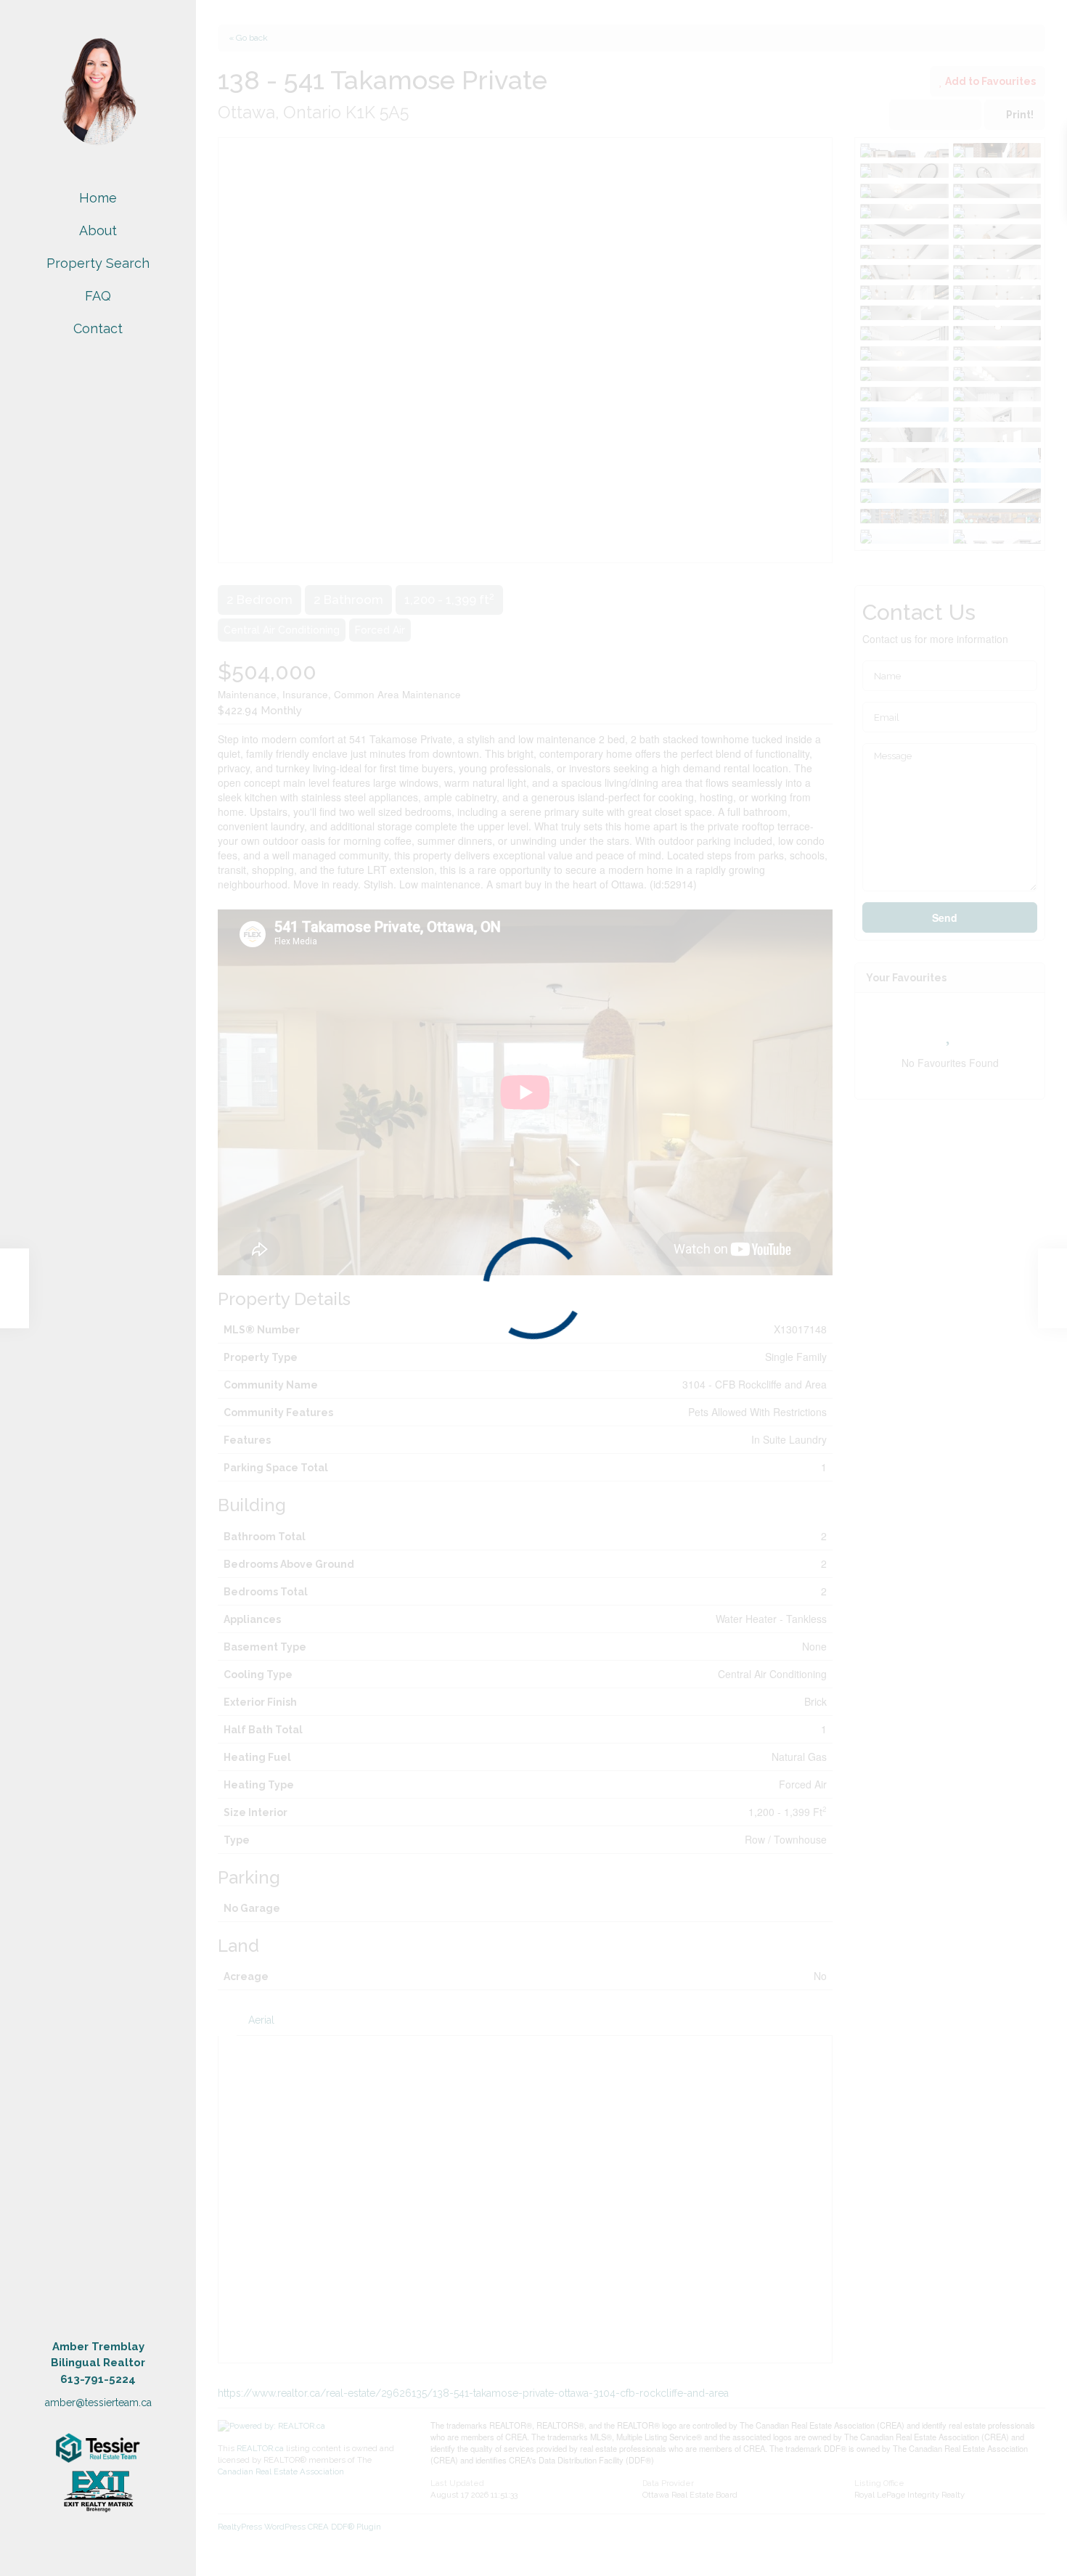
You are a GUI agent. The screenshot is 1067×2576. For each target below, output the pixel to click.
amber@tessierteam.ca (98, 2403)
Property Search (98, 263)
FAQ (98, 296)
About (98, 230)
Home (98, 198)
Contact (98, 328)
